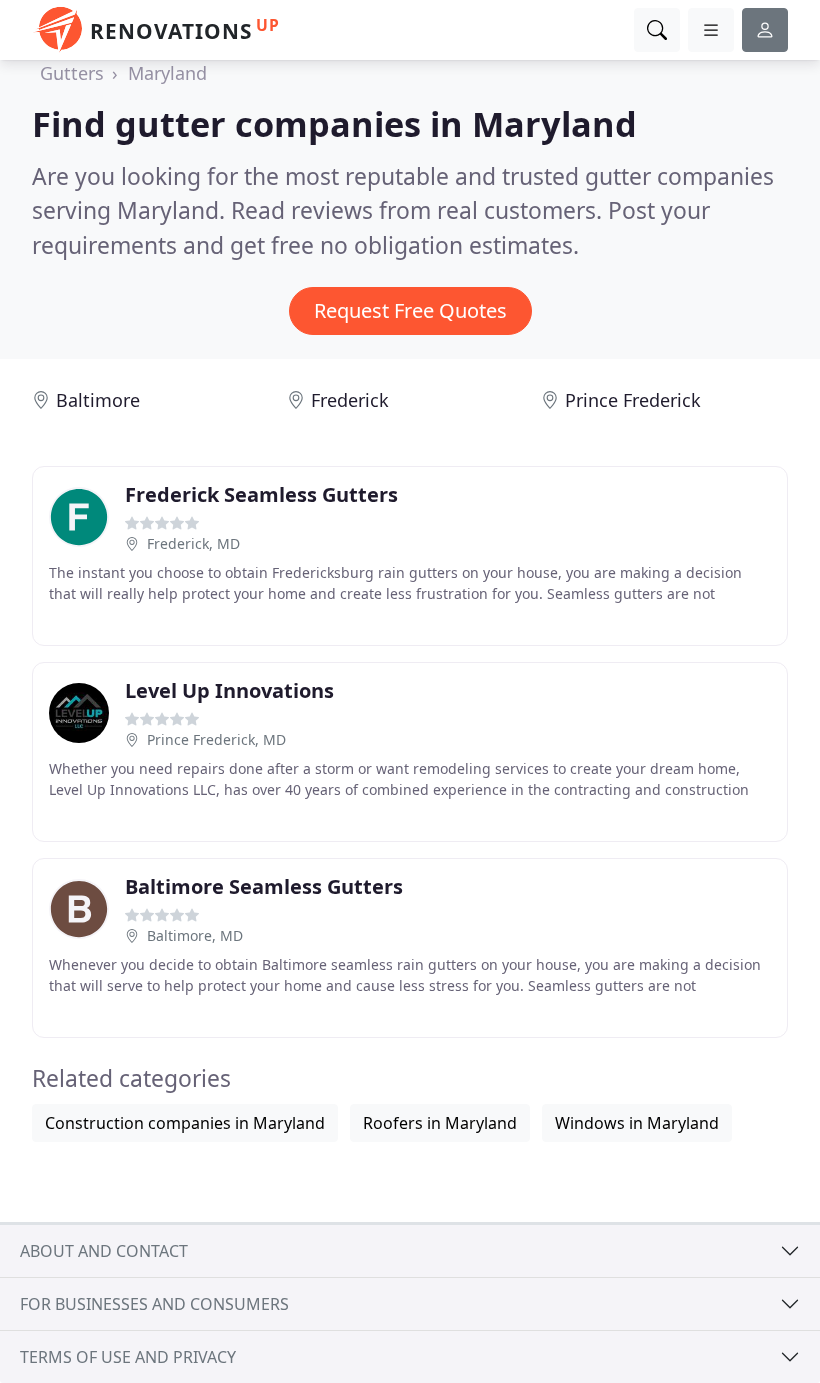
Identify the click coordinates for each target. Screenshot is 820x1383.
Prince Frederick (633, 400)
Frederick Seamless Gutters (261, 494)
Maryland (167, 73)
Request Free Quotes (410, 310)
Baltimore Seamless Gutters (264, 886)
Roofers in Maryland (440, 1123)
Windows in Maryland (637, 1123)
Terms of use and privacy (128, 1357)
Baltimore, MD (195, 935)
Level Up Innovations (229, 690)
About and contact (104, 1251)
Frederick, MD (193, 543)
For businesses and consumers (154, 1304)
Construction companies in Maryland (185, 1123)
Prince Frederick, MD (216, 739)
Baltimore (98, 400)
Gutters (72, 73)
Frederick (350, 400)
